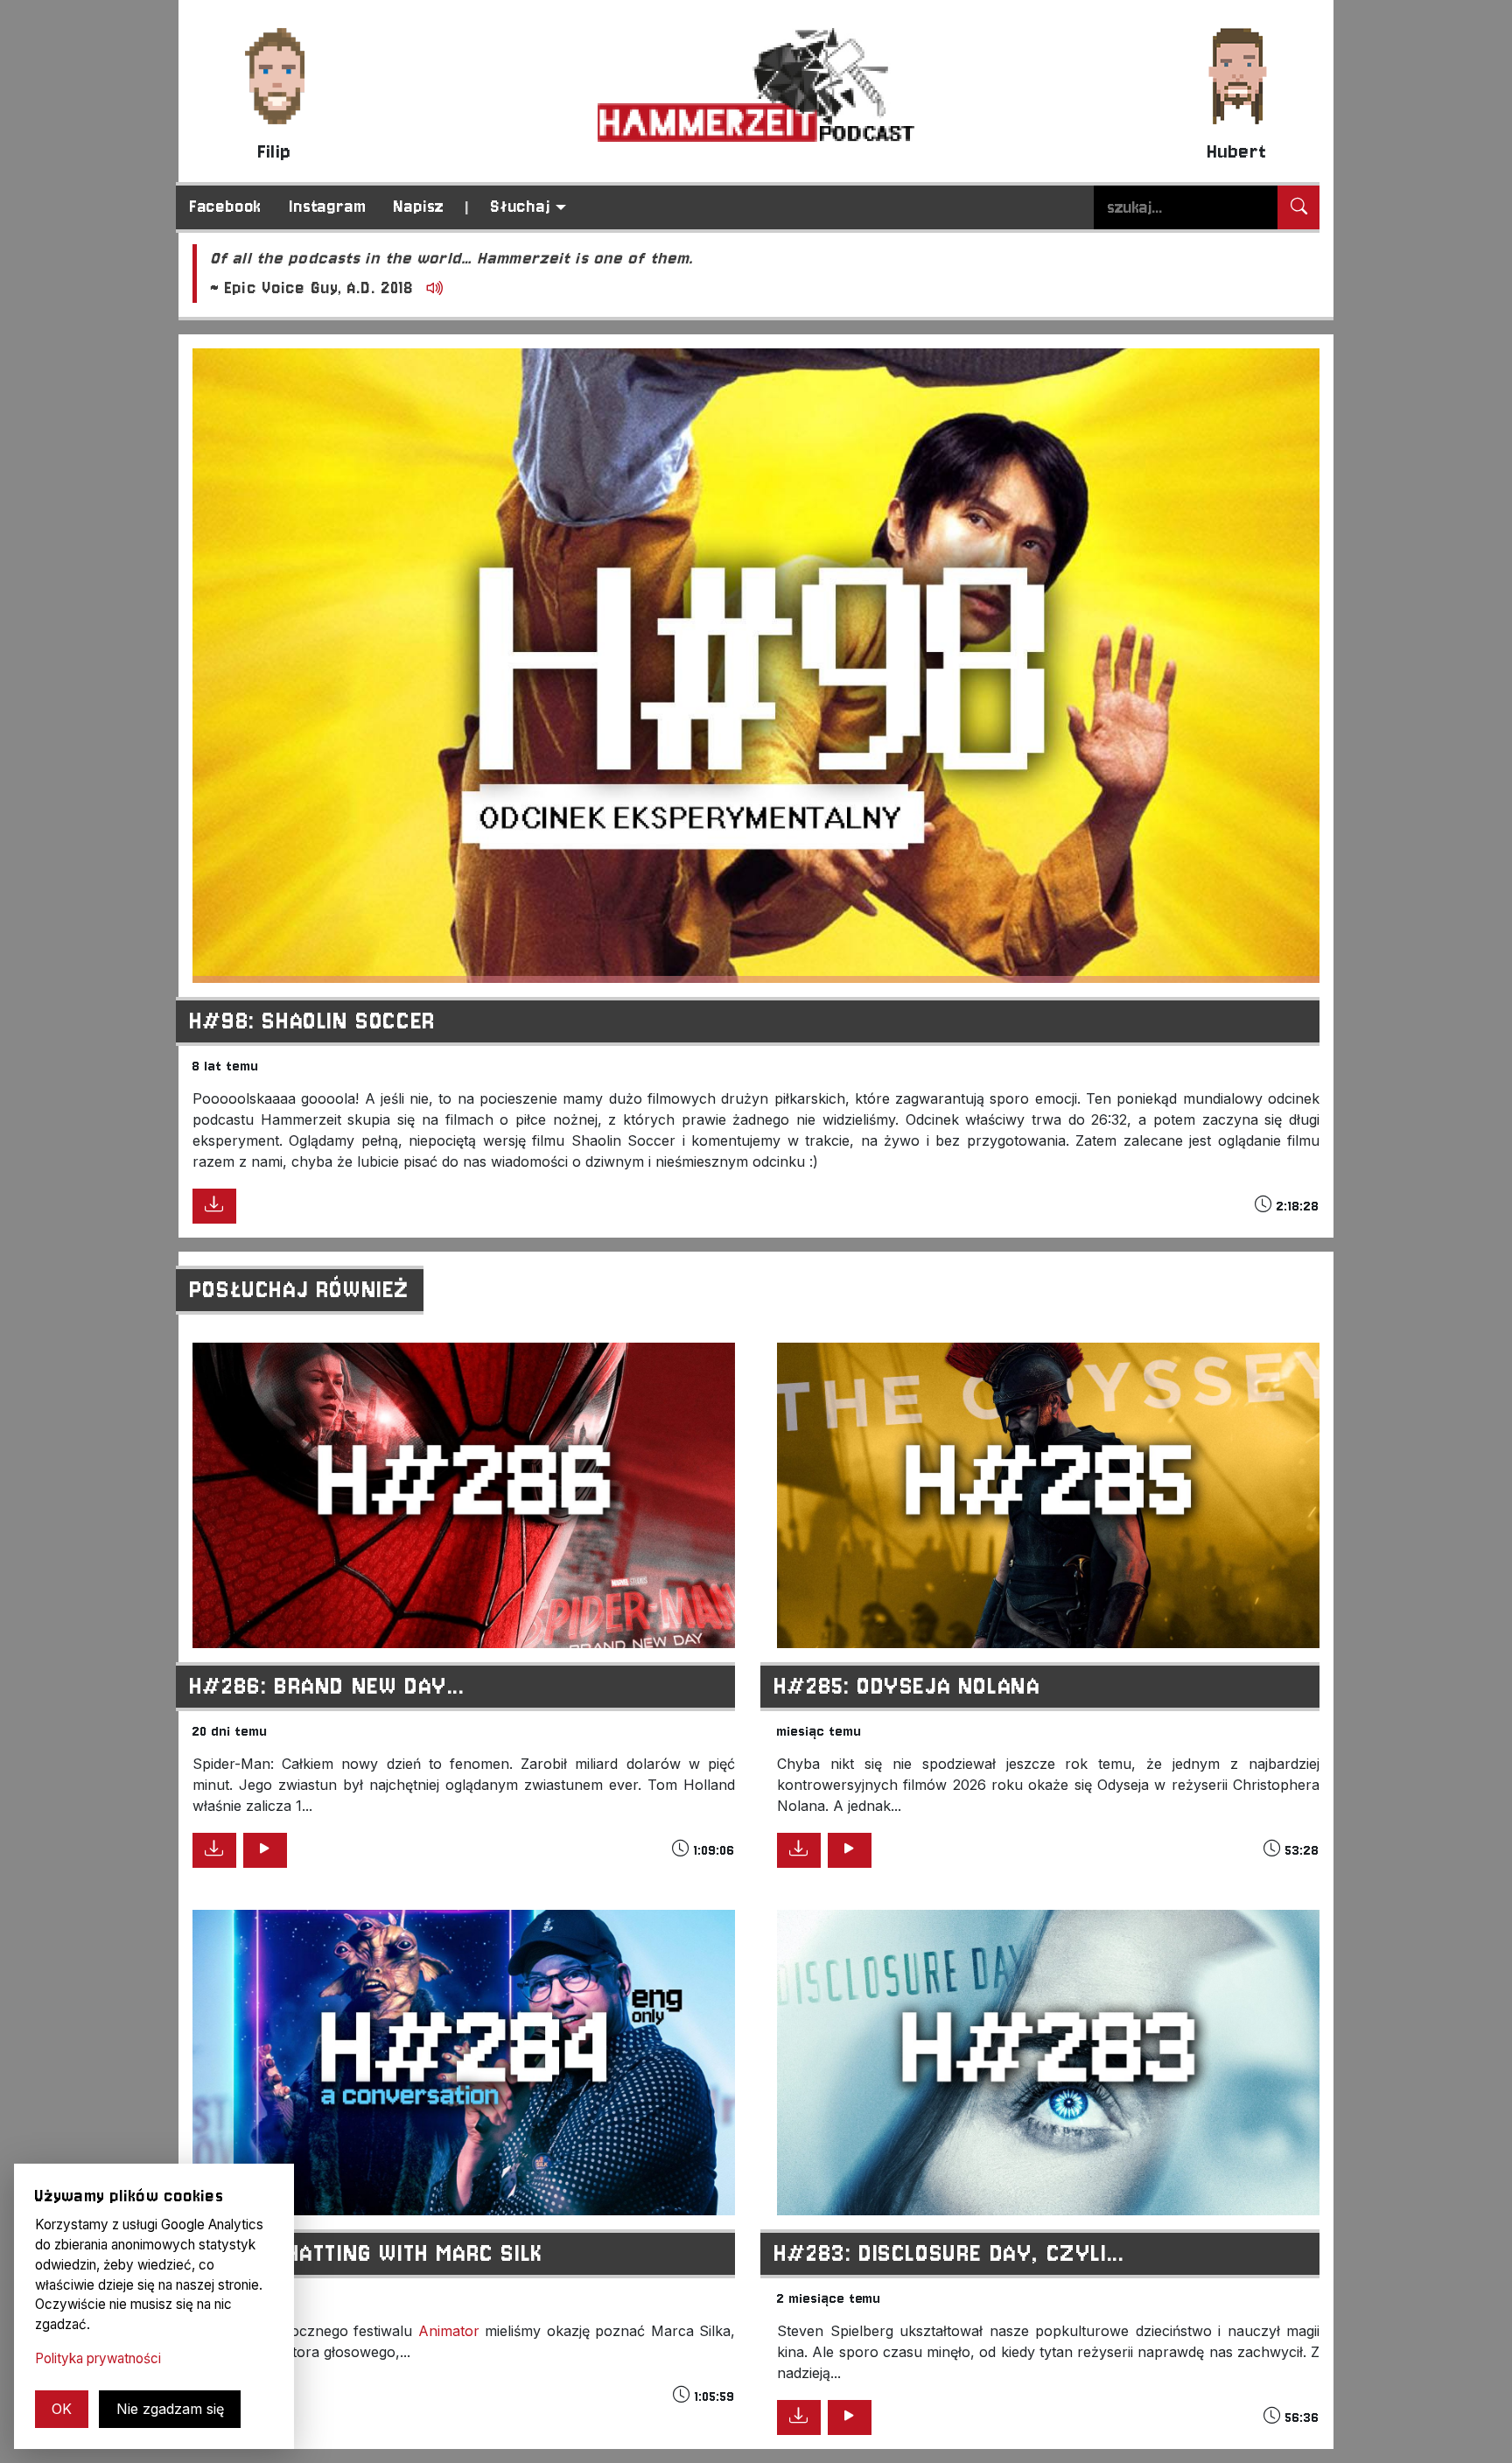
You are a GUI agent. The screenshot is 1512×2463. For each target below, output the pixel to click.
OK (62, 2409)
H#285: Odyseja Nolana (908, 1686)
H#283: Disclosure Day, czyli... (950, 2253)
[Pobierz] (214, 1206)
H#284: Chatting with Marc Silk (367, 2253)
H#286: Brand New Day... (328, 1686)
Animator (449, 2331)
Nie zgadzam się (170, 2409)
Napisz (419, 207)
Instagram (328, 207)
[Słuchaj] (265, 1850)
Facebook (226, 207)
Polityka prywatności (98, 2358)
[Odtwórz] (431, 289)
